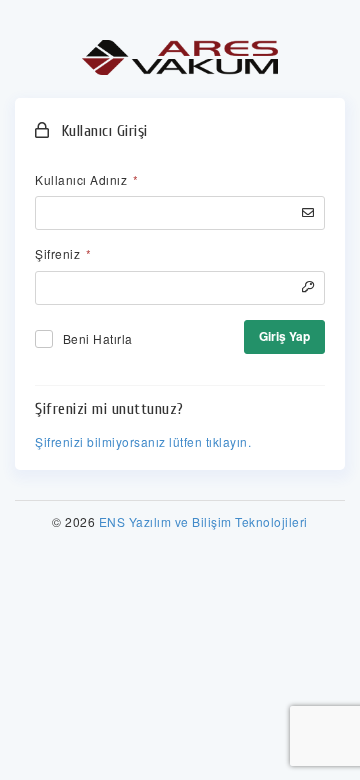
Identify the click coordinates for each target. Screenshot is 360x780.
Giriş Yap (284, 336)
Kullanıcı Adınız (86, 179)
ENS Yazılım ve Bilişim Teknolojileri (203, 521)
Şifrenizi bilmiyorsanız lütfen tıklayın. (143, 441)
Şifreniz (63, 253)
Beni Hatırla (98, 338)
